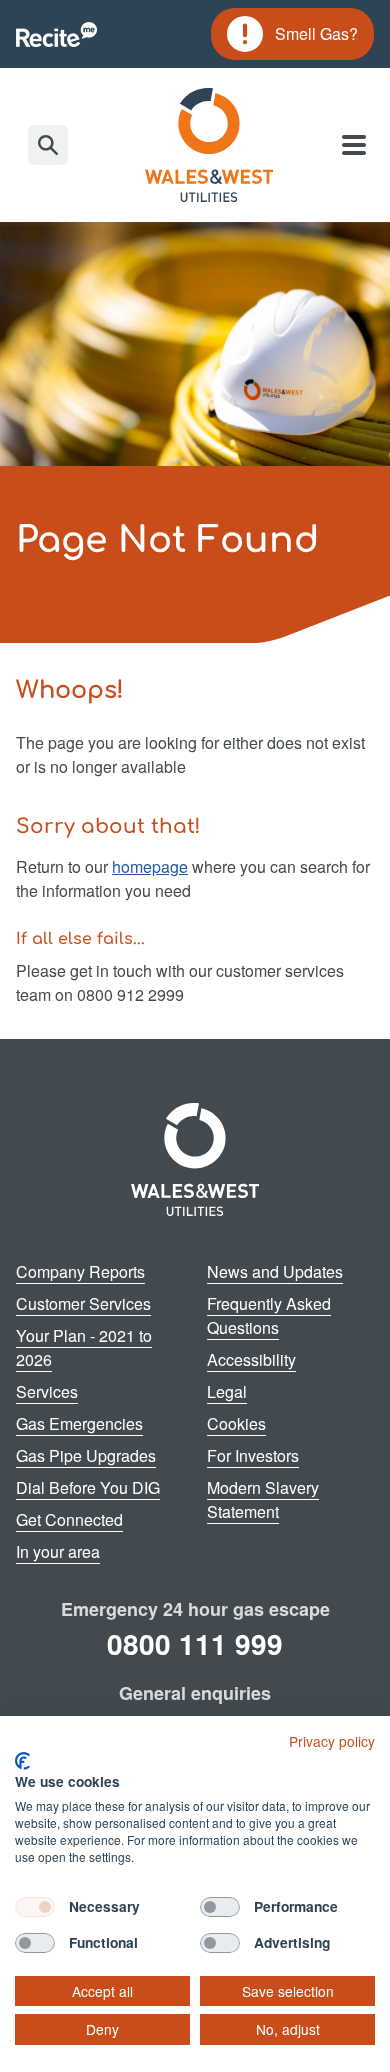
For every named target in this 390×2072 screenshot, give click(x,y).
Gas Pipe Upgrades (86, 1455)
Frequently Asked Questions (269, 1315)
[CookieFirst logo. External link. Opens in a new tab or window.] (22, 1761)
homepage (150, 866)
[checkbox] (35, 1907)
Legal (227, 1391)
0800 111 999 (195, 1643)
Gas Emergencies (79, 1423)
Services (47, 1391)
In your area (58, 1551)
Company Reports (80, 1271)
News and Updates (275, 1271)
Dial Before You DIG (88, 1487)
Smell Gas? (292, 37)
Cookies (236, 1423)
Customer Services (83, 1303)
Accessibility (251, 1359)
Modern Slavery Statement (263, 1499)
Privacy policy (332, 1741)
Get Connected (69, 1519)
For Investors (253, 1455)
